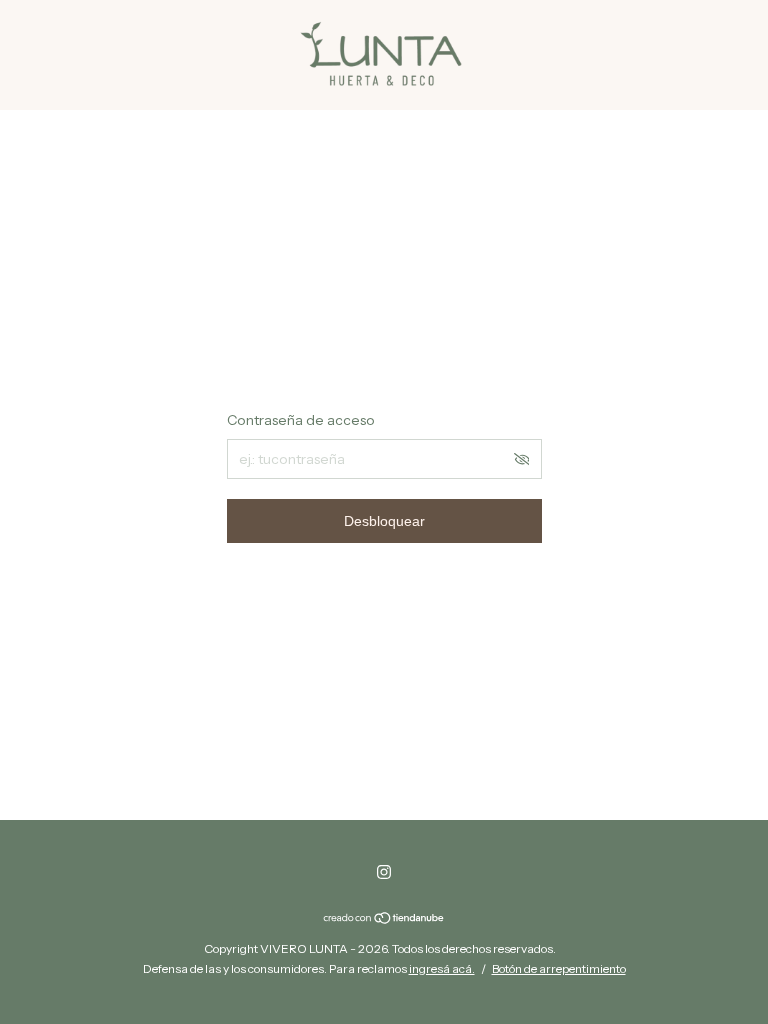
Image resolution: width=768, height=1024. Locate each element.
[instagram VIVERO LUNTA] (384, 872)
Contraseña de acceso (301, 420)
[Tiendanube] (384, 919)
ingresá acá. (442, 968)
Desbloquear (384, 521)
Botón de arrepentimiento (559, 968)
